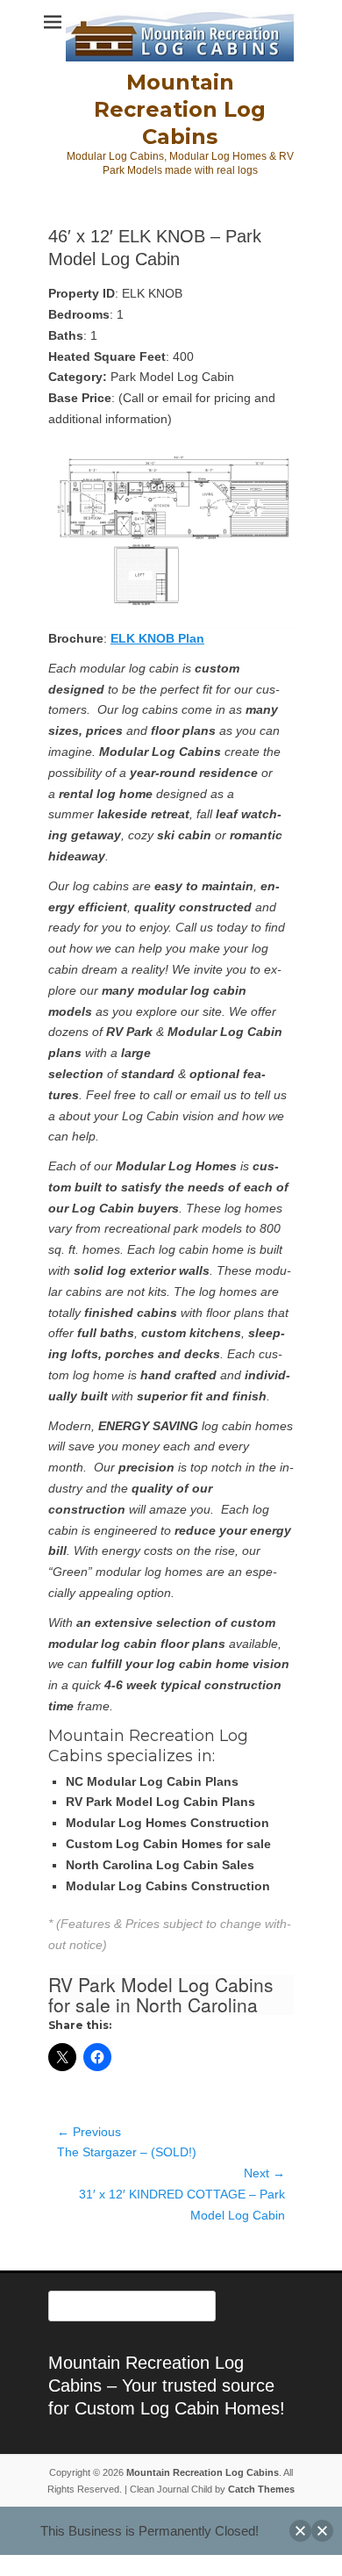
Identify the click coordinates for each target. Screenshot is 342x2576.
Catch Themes (261, 2489)
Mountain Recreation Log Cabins (180, 109)
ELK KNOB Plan (157, 638)
